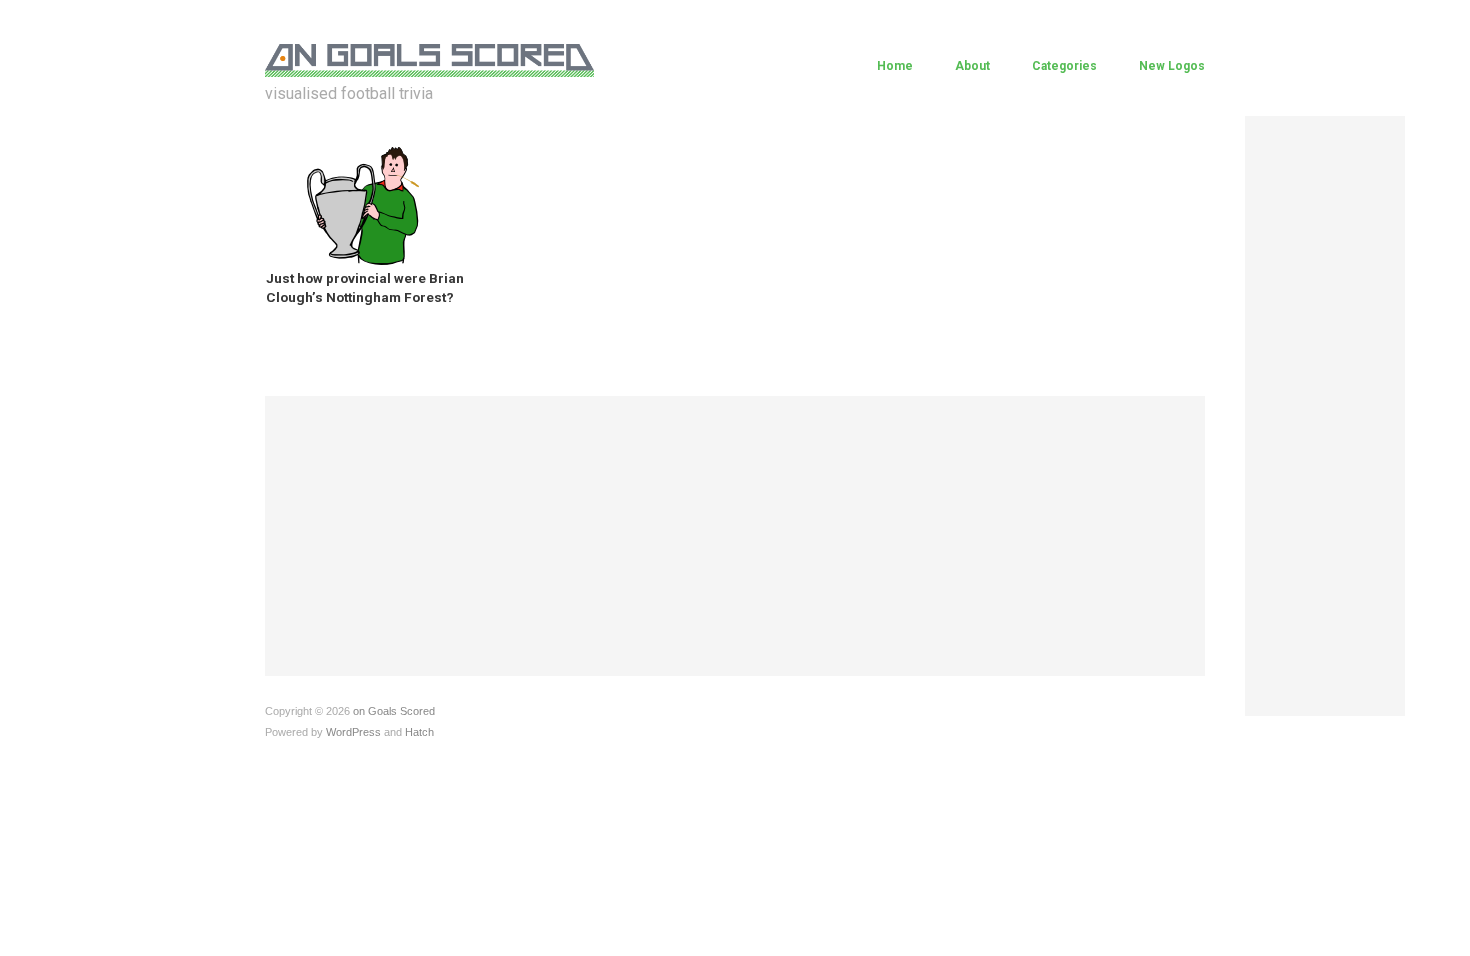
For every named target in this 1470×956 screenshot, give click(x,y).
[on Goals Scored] (429, 57)
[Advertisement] (1325, 416)
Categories (1064, 66)
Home (895, 66)
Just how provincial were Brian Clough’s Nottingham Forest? (365, 287)
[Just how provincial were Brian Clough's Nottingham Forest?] (363, 205)
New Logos (1172, 66)
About (972, 66)
